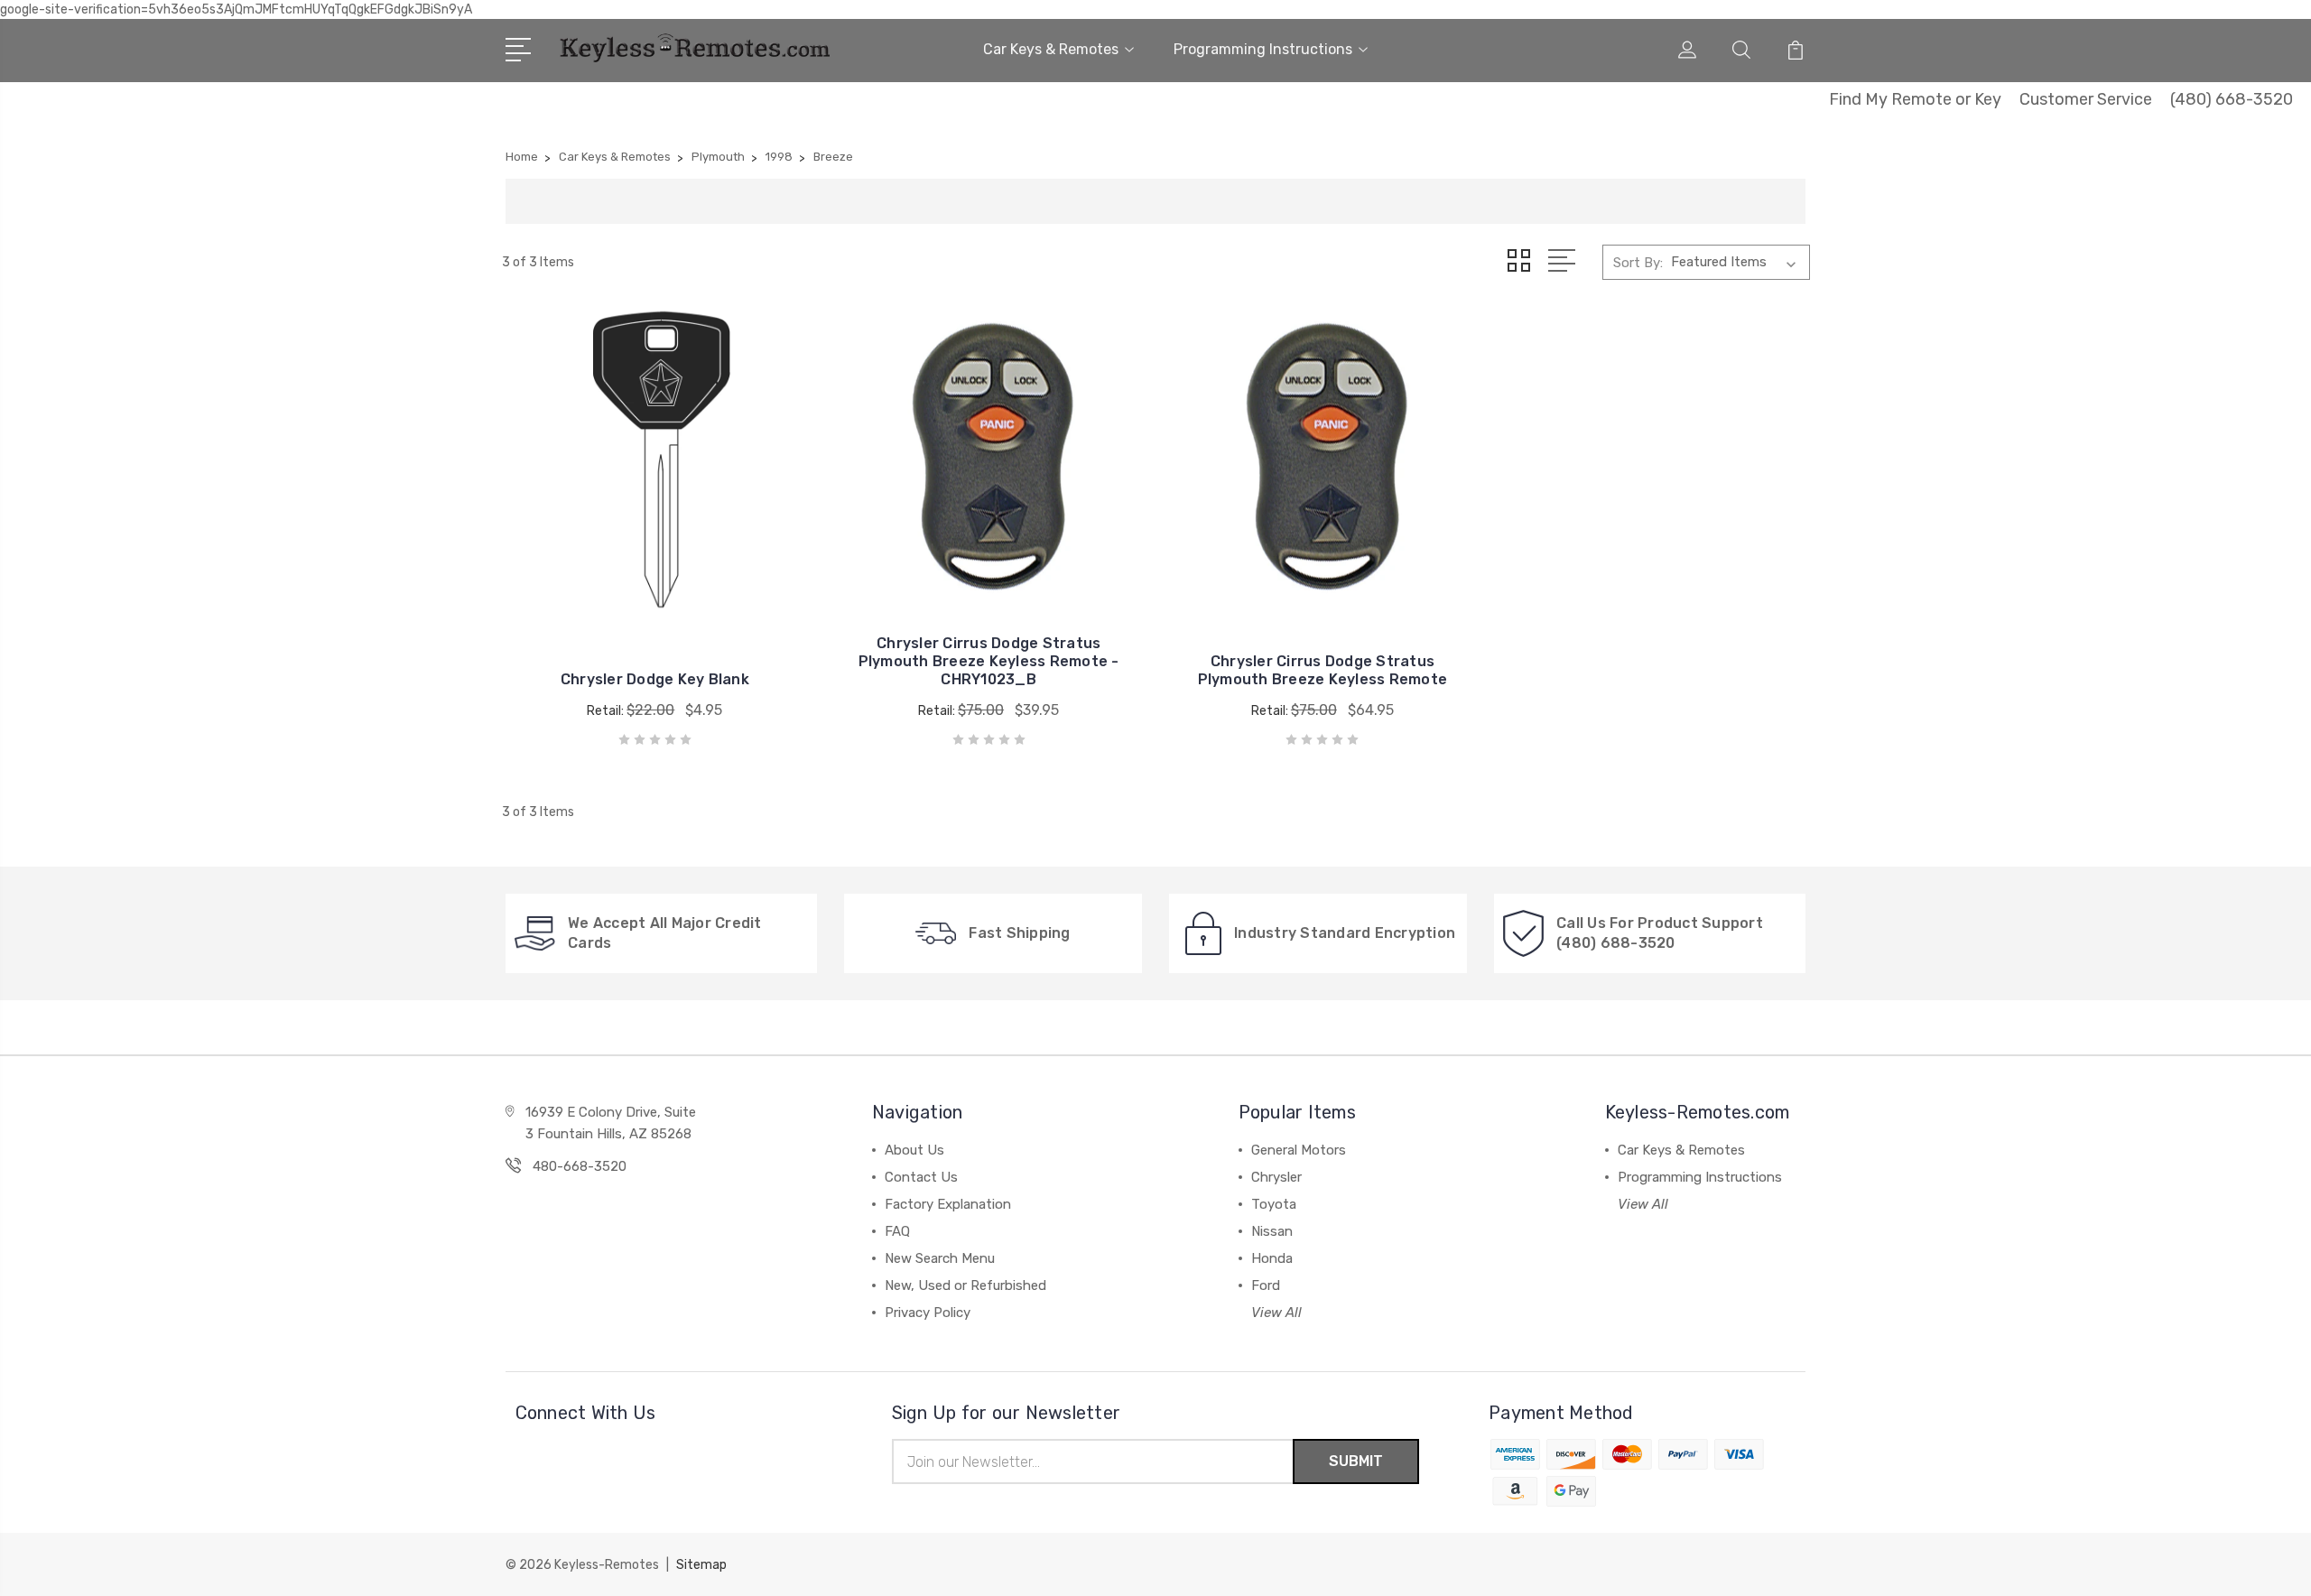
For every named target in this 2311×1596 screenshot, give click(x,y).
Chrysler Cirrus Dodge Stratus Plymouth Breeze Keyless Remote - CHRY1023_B (989, 661)
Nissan (1272, 1231)
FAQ (897, 1231)
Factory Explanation (948, 1204)
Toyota (1274, 1204)
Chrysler (1276, 1177)
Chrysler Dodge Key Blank (655, 679)
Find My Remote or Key (1915, 99)
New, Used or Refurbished (965, 1285)
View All (1276, 1313)
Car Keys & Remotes (1051, 49)
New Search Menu (940, 1258)
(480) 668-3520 (2232, 99)
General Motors (1299, 1150)
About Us (914, 1150)
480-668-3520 (580, 1166)
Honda (1272, 1258)
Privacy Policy (928, 1313)
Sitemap (701, 1565)
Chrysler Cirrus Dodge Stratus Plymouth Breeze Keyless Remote (1323, 670)
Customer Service (2086, 99)
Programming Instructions (1263, 49)
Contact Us (921, 1177)
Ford (1266, 1285)
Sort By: (1638, 263)
